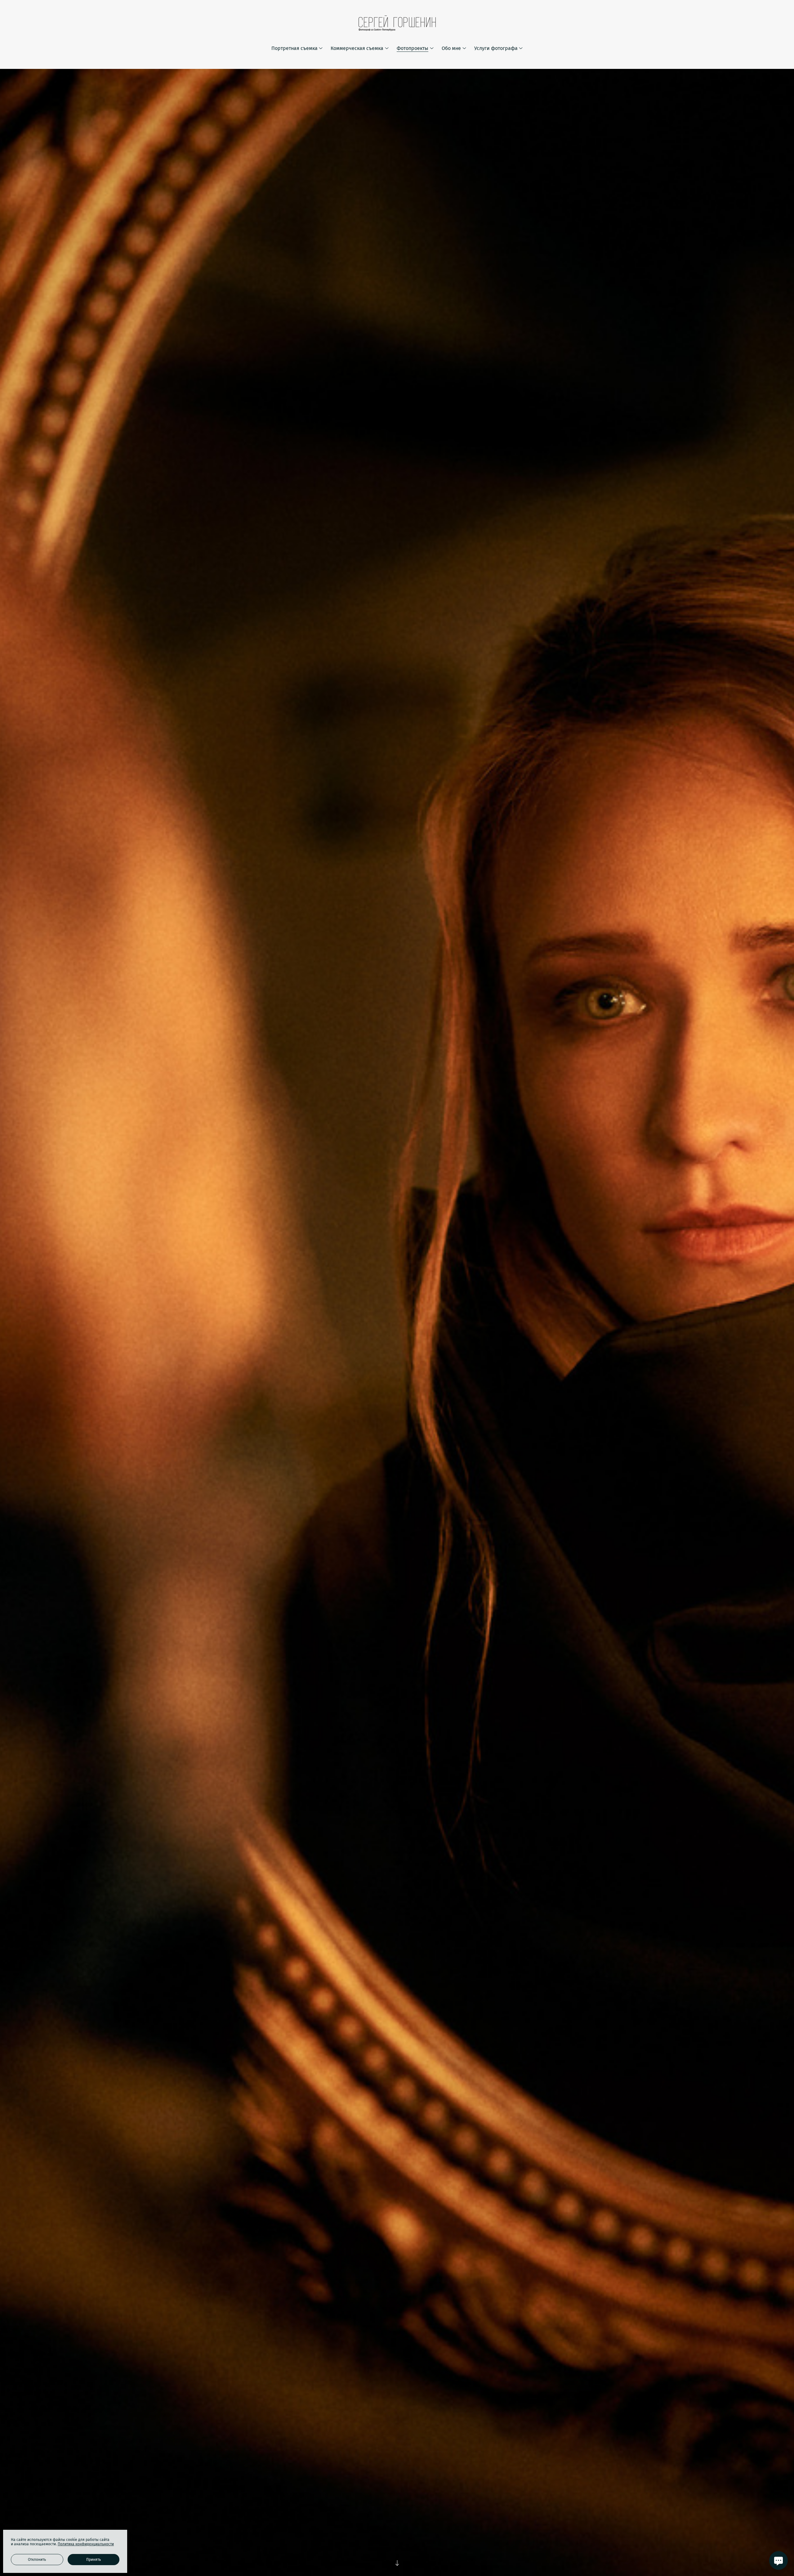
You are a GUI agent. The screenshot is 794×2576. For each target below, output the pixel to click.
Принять (94, 2560)
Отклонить (37, 2560)
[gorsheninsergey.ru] (397, 23)
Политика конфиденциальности (86, 2544)
